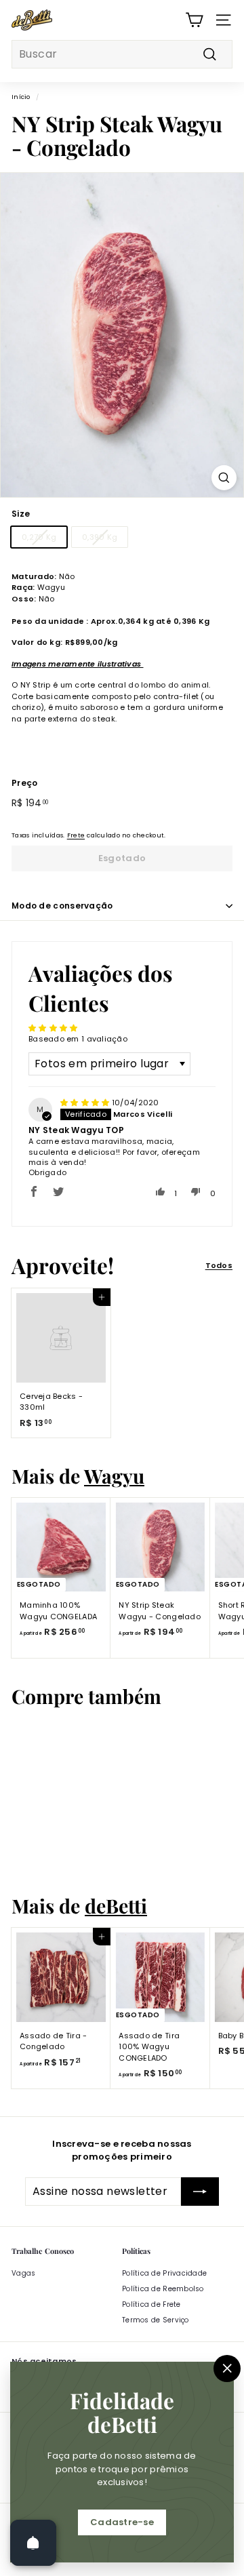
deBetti (116, 1905)
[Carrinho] (194, 20)
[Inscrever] (200, 2192)
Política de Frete (151, 2304)
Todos (219, 1265)
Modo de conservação (62, 906)
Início (21, 97)
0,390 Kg (100, 537)
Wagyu (114, 1475)
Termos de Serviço (156, 2320)
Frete (76, 835)
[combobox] (122, 54)
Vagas (23, 2273)
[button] (34, 1191)
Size (21, 514)
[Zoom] (224, 478)
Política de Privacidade (164, 2273)
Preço (24, 783)
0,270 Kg (39, 537)
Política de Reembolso (163, 2289)
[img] (86, 1103)
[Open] (33, 2543)
